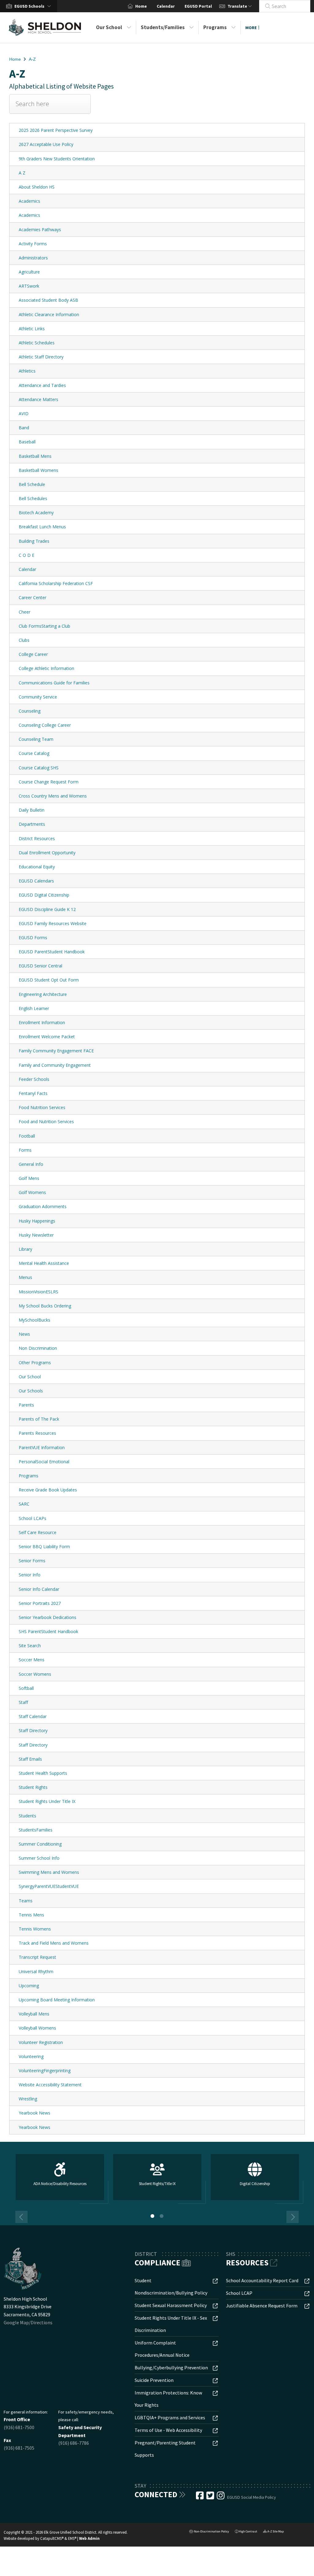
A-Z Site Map (273, 2532)
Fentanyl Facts (33, 1093)
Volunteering (31, 2056)
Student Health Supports (43, 1773)
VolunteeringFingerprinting (45, 2071)
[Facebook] (200, 2497)
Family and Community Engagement (55, 1065)
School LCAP (239, 2293)
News (24, 1334)
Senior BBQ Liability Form (44, 1546)
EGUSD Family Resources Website (53, 923)
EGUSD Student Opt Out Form (49, 980)
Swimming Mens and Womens (49, 1872)
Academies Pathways (40, 230)
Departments (32, 824)
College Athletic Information (46, 668)
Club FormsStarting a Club (44, 626)
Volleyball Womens (37, 2028)
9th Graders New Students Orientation (57, 159)
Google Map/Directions (28, 2322)
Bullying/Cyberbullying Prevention (171, 2367)
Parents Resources (37, 1433)
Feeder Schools (34, 1079)
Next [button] (293, 2217)
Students (27, 1816)
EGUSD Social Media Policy (252, 2497)
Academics (29, 201)
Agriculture (29, 272)
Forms (25, 1150)
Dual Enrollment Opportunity (47, 853)
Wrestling (28, 2099)
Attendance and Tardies (42, 385)
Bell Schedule (32, 484)
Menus (25, 1277)
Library (25, 1249)
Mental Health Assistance (44, 1263)
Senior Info (30, 1575)
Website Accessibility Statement (50, 2085)
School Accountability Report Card (262, 2280)
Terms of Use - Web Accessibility (168, 2430)
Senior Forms (32, 1561)
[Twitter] (211, 2497)
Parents (26, 1405)
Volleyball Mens (34, 2014)
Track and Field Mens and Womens (54, 1943)
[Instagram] (221, 2497)
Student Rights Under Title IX (47, 1801)
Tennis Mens (31, 1915)
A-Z (32, 59)
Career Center (33, 597)
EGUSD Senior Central (40, 966)
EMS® (72, 2538)
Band (24, 428)
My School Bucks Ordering (45, 1306)
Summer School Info (39, 1858)
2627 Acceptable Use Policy (46, 144)
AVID (24, 413)
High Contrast (248, 2531)
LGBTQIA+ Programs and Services (170, 2417)
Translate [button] (238, 6)
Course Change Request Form (49, 782)
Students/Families (163, 27)
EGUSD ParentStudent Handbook (52, 952)
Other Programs (35, 1363)
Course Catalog (34, 753)
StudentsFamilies (36, 1830)
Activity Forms (33, 244)
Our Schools (31, 1391)
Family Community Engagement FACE (56, 1051)
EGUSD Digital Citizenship (44, 895)
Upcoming (29, 1986)
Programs (215, 27)
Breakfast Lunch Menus (42, 527)
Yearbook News (34, 2113)
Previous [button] (21, 2217)
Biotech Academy (36, 513)
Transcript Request (37, 1957)
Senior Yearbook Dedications (48, 1617)
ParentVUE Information (42, 1447)
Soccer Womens (35, 1674)
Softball (26, 1688)
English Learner (34, 1008)
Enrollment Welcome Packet (47, 1037)
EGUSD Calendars (36, 881)
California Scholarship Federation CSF (56, 583)
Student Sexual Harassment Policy (171, 2305)
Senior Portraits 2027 (40, 1603)
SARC (24, 1504)
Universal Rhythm (36, 1971)
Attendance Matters (38, 399)
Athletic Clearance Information (49, 314)
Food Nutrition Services (42, 1107)
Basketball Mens (35, 456)
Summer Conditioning (40, 1844)
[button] (34, 6)
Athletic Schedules (37, 343)
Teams (26, 1901)
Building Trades (34, 541)
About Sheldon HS (37, 187)
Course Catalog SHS (39, 768)
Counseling (30, 711)
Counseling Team (36, 739)
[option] (60, 2180)
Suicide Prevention (154, 2380)
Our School (109, 27)
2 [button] (162, 2216)
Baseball (27, 442)
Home (141, 6)
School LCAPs (33, 1518)
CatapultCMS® (52, 2538)
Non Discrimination (38, 1348)
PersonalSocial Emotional (44, 1462)
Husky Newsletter (36, 1235)
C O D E (27, 555)
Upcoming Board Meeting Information (57, 2000)
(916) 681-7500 (19, 2427)
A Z (22, 173)
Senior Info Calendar (39, 1589)
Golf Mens (29, 1178)
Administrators (33, 258)
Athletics (27, 371)
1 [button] (152, 2216)
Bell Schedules (33, 498)
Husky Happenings (37, 1221)
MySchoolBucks (34, 1320)
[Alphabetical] (50, 109)
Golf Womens (32, 1192)
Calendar (166, 6)
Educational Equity (37, 867)
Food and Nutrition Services (46, 1121)
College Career (33, 654)
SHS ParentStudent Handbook (48, 1631)
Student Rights (33, 1787)
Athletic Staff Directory (41, 357)
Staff (23, 1702)
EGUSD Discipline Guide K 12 (47, 909)
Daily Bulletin (32, 810)
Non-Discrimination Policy (209, 2532)
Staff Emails (30, 1759)
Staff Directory (33, 1730)
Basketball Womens (38, 470)
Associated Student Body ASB (48, 300)
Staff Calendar (33, 1716)
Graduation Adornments (43, 1206)
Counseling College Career (45, 725)
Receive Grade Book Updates (48, 1490)
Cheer (25, 612)
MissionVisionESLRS (38, 1292)
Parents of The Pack (39, 1419)
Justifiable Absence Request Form (262, 2306)
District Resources (37, 838)
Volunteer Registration (41, 2042)
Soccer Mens (32, 1660)
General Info (31, 1164)
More (251, 28)
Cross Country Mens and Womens (53, 796)
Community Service (38, 697)
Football (27, 1136)
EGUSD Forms (33, 938)
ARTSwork (29, 286)
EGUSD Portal (198, 6)
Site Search (30, 1646)
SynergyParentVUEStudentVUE (49, 1886)
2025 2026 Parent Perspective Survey (56, 130)
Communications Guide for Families (54, 683)
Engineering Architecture (43, 994)
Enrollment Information (42, 1022)
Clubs (24, 640)
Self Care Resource (38, 1532)
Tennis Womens (35, 1929)
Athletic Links (32, 329)
